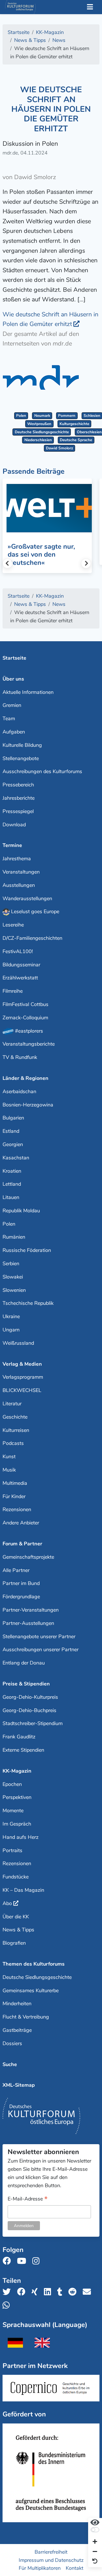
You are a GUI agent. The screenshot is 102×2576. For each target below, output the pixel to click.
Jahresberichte (19, 798)
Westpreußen (39, 424)
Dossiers (12, 2043)
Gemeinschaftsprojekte (28, 1557)
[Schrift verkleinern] (95, 2552)
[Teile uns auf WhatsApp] (8, 2305)
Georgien (13, 1144)
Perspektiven (17, 1797)
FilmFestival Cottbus (25, 1004)
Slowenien (14, 1290)
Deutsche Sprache (76, 440)
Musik (9, 1470)
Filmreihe (13, 991)
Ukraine (11, 1316)
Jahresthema (17, 859)
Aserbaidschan (19, 1091)
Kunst (9, 1457)
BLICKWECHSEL (22, 1390)
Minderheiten (17, 2004)
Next (86, 563)
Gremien (12, 705)
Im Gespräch (17, 1824)
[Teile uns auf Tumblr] (61, 2292)
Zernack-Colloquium (25, 1018)
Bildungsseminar (21, 965)
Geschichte (15, 1417)
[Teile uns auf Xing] (36, 2292)
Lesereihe (13, 925)
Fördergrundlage (21, 1597)
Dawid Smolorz (59, 448)
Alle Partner (16, 1570)
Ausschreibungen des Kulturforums (42, 771)
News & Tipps (18, 1930)
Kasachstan (16, 1158)
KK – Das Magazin (23, 1890)
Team (9, 718)
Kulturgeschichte (74, 424)
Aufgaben (14, 732)
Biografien (14, 1943)
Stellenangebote (21, 758)
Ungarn (11, 1330)
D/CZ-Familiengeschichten (32, 938)
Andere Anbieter (21, 1523)
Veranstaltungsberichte (29, 1044)
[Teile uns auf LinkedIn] (49, 2292)
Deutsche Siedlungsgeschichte (42, 432)
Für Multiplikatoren (40, 2568)
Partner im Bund (21, 1583)
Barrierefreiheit (51, 2552)
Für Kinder (14, 1496)
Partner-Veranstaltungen (31, 1610)
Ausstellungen (19, 885)
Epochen (12, 1784)
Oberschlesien (89, 432)
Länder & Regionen (25, 1078)
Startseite (14, 658)
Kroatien (12, 1171)
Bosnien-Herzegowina (28, 1105)
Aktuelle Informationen (28, 692)
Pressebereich (18, 785)
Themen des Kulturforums (34, 1964)
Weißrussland (18, 1343)
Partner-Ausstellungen (28, 1623)
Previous (8, 563)
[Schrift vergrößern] (95, 2542)
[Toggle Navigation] (90, 7)
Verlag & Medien (22, 1364)
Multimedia (15, 1483)
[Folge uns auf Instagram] (38, 2261)
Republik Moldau (21, 1211)
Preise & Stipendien (26, 1684)
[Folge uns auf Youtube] (23, 2261)
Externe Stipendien (23, 1750)
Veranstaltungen (21, 872)
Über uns (13, 679)
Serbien (11, 1264)
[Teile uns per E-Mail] (89, 2292)
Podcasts (13, 1443)
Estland (11, 1131)
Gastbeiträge (17, 2030)
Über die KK (16, 1917)
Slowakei (13, 1277)
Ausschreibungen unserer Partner (41, 1650)
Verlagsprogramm (23, 1377)
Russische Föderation (27, 1250)
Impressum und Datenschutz (51, 2560)
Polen (21, 416)
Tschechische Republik (28, 1303)
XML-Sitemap (19, 2085)
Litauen (11, 1197)
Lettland (12, 1184)
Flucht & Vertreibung (26, 2017)
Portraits (12, 1850)
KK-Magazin (17, 1771)
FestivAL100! (18, 951)
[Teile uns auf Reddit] (74, 2292)
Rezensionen (17, 1509)
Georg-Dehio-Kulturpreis (30, 1697)
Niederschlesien (38, 440)
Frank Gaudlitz (19, 1737)
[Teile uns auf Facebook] (23, 2292)
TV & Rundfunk (20, 1057)
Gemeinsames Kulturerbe (31, 1991)
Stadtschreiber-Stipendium (33, 1723)
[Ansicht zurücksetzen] (95, 2561)
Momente (13, 1811)
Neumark (42, 416)
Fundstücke (16, 1877)
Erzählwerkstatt (20, 978)
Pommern (67, 416)
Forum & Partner (22, 1544)
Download (14, 825)
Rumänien (14, 1237)
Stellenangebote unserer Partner (39, 1636)
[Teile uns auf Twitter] (8, 2292)
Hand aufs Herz (21, 1837)
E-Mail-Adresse (28, 2199)
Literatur (12, 1404)
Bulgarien (13, 1118)
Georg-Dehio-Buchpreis (29, 1710)
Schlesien (92, 416)
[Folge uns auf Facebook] (8, 2261)
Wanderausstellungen (27, 898)
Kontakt (75, 2568)
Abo (7, 1903)
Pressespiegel (18, 811)
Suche (10, 2064)
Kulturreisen (16, 1430)
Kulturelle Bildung (22, 745)
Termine (12, 845)
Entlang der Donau (24, 1663)
